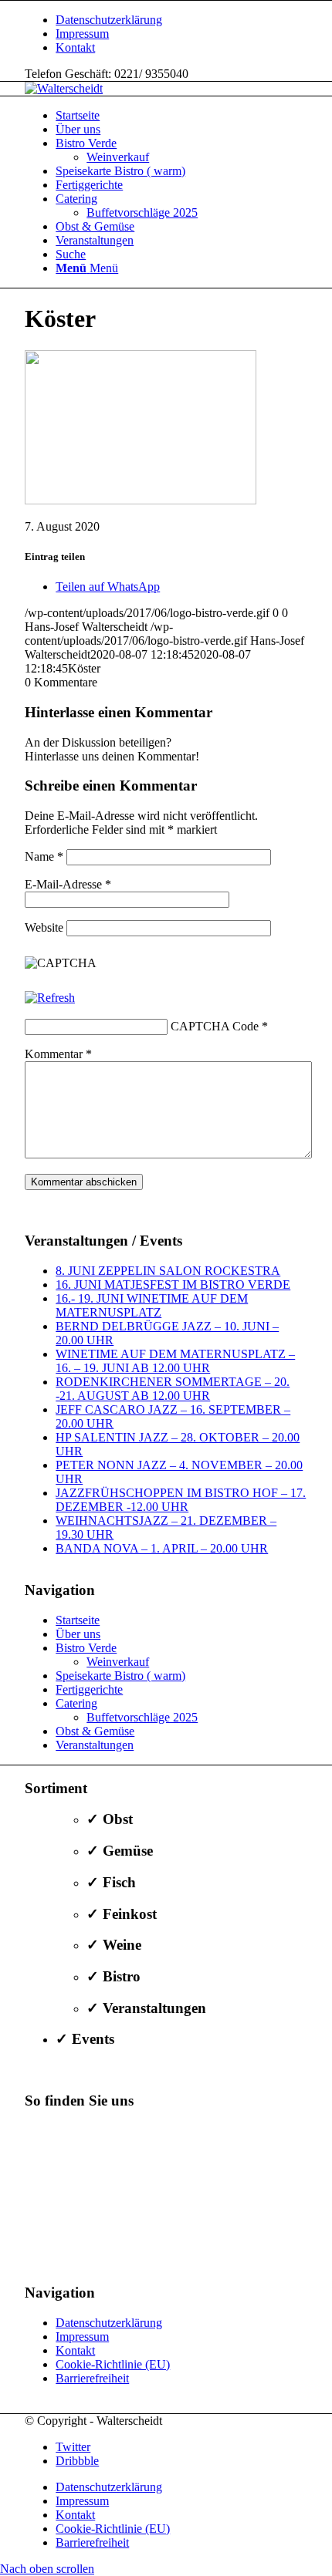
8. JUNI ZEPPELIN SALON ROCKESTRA (168, 1271)
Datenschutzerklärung (109, 20)
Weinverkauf (118, 1662)
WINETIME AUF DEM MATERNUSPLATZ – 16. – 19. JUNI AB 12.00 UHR (175, 1361)
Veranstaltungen (95, 1745)
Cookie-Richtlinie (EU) (113, 2364)
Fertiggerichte (89, 1689)
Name (44, 856)
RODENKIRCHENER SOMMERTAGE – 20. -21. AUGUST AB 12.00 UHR (173, 1389)
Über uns (78, 1634)
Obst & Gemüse (95, 1731)
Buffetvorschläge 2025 (142, 1717)
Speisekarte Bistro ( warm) (120, 1676)
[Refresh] (50, 998)
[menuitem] (181, 20)
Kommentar (58, 1054)
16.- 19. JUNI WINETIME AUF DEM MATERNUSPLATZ (152, 1305)
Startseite (78, 1620)
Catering (76, 1703)
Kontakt (75, 47)
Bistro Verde (86, 1648)
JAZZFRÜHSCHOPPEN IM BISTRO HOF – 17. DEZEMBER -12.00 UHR (181, 1500)
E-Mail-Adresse (68, 884)
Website (44, 927)
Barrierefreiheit (92, 2378)
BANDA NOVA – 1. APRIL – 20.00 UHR (162, 1548)
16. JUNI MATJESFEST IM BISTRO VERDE (173, 1285)
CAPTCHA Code (215, 1026)
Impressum (82, 34)
